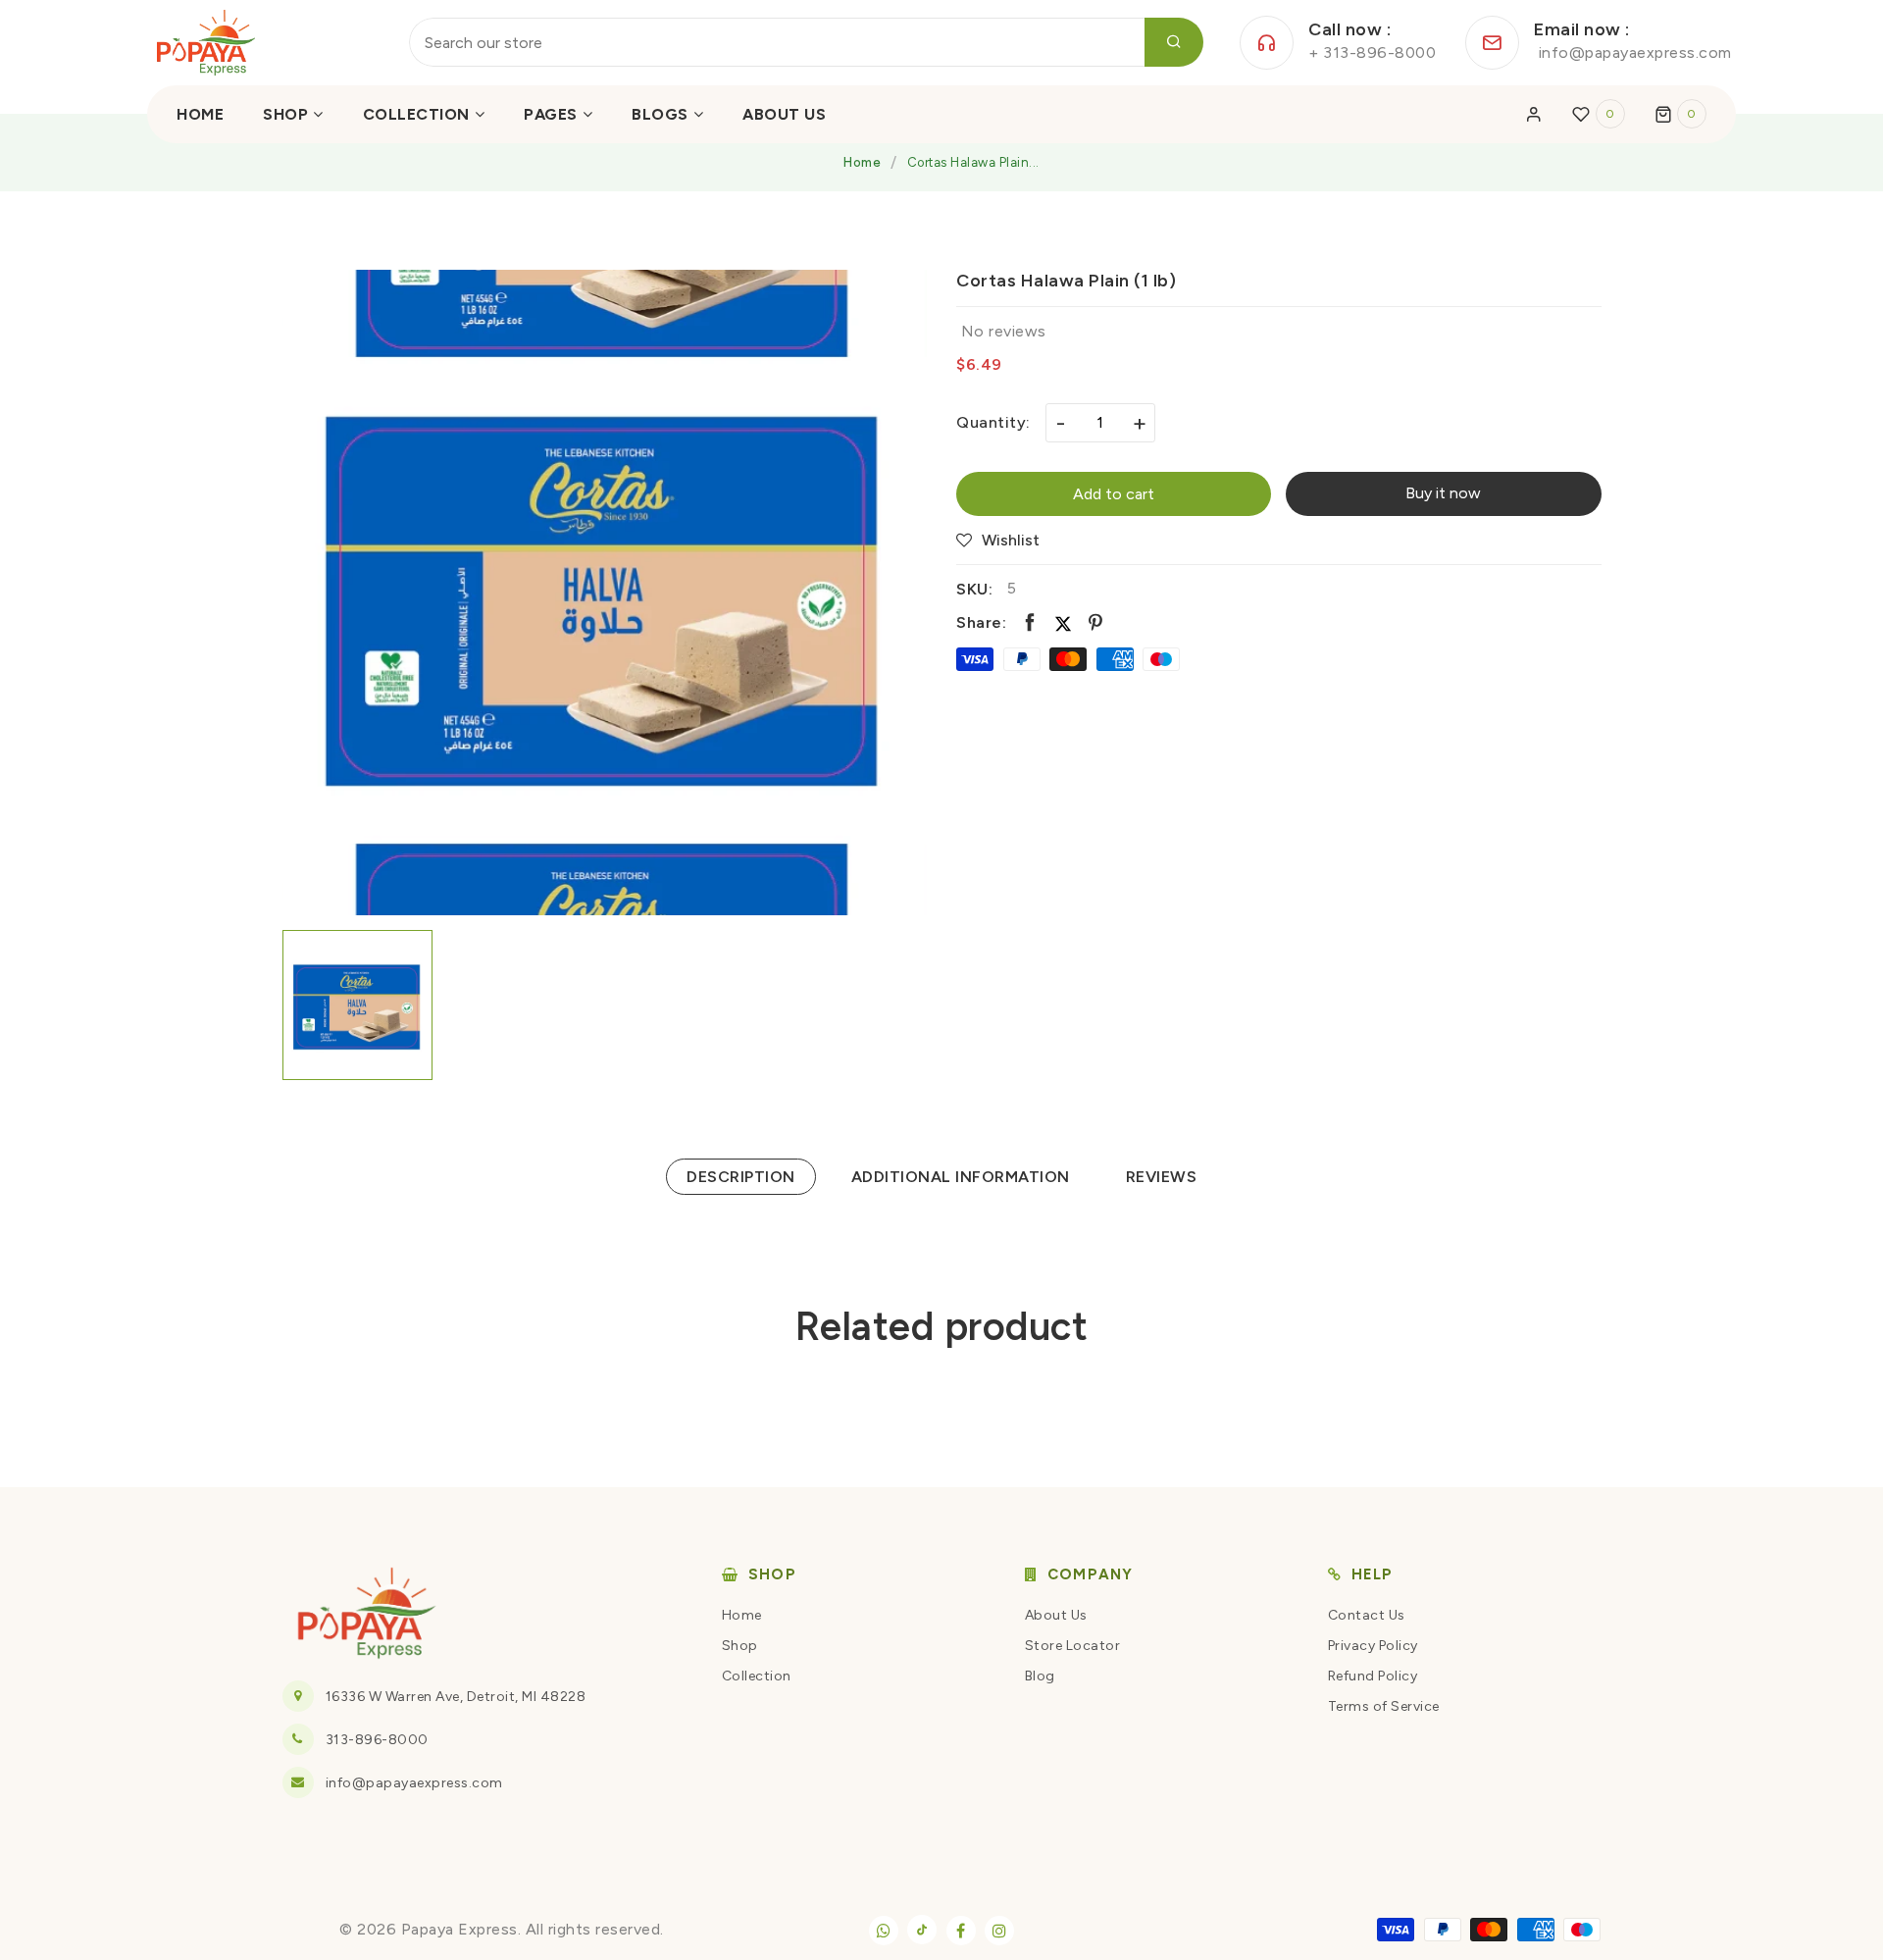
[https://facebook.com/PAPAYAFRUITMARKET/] (961, 1931)
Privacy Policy (1373, 1646)
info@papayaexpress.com (414, 1783)
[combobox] (806, 42)
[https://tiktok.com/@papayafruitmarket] (922, 1930)
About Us (1056, 1615)
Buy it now (1443, 493)
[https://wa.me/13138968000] (884, 1931)
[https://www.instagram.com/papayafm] (999, 1931)
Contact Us (1367, 1615)
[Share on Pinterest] (1096, 623)
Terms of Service (1384, 1706)
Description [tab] (741, 1177)
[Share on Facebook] (1030, 623)
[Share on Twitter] (1063, 623)
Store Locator (1073, 1646)
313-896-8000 (377, 1740)
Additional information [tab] (961, 1177)
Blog (1040, 1676)
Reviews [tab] (1162, 1177)
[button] (1681, 114)
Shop (740, 1646)
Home (862, 162)
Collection (757, 1676)
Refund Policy (1373, 1676)
